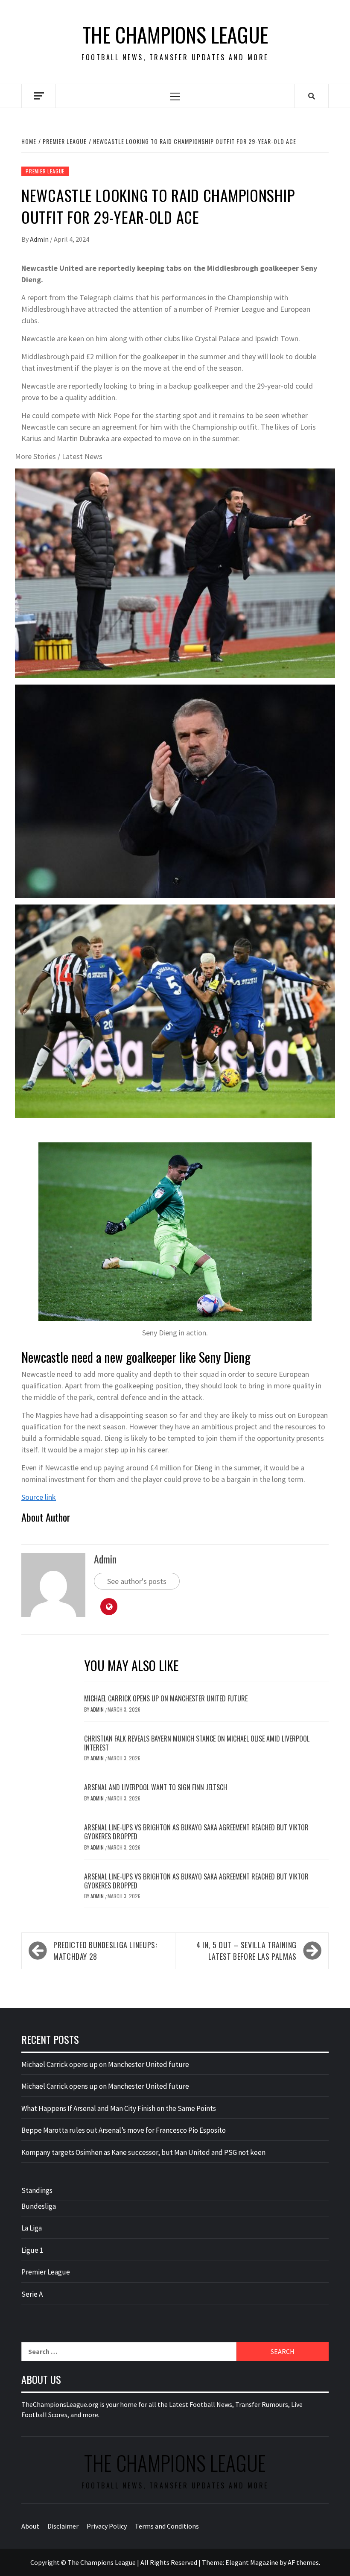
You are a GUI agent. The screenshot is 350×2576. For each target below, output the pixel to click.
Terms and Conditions (167, 2526)
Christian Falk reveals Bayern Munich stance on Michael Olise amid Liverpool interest (197, 1743)
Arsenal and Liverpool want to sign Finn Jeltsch (156, 1787)
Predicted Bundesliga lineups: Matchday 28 (105, 1951)
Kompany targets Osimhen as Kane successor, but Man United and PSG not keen (143, 2152)
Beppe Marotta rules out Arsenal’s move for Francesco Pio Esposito (124, 2130)
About (30, 2526)
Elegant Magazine (252, 2562)
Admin (40, 239)
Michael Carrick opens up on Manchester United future (166, 1698)
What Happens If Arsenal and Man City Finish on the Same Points (119, 2108)
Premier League (45, 171)
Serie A (32, 2294)
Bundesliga (39, 2206)
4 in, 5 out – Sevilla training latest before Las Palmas (246, 1951)
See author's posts (137, 1581)
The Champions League (175, 35)
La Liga (32, 2228)
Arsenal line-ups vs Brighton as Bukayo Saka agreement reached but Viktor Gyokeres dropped (196, 1832)
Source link (39, 1497)
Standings (37, 2190)
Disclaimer (63, 2526)
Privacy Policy (107, 2526)
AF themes (303, 2562)
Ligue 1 (32, 2250)
